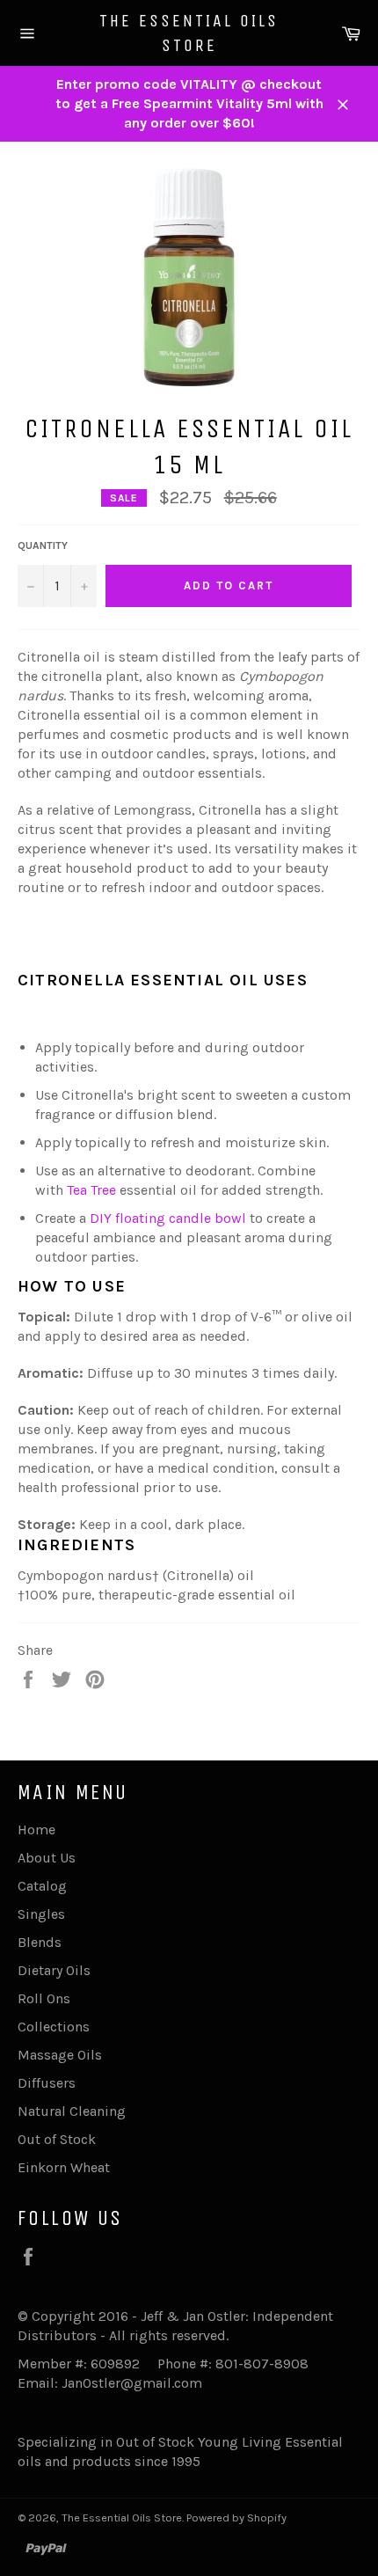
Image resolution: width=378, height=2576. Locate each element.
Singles (41, 1914)
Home (36, 1830)
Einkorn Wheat (64, 2167)
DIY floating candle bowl (168, 1218)
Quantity (43, 545)
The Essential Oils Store (189, 33)
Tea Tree (91, 1190)
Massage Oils (60, 2055)
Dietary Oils (54, 1970)
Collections (54, 2027)
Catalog (42, 1886)
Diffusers (47, 2083)
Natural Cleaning (72, 2111)
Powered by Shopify (236, 2517)
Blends (40, 1942)
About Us (47, 1858)
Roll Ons (44, 1998)
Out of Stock (57, 2139)
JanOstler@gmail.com (132, 2383)
